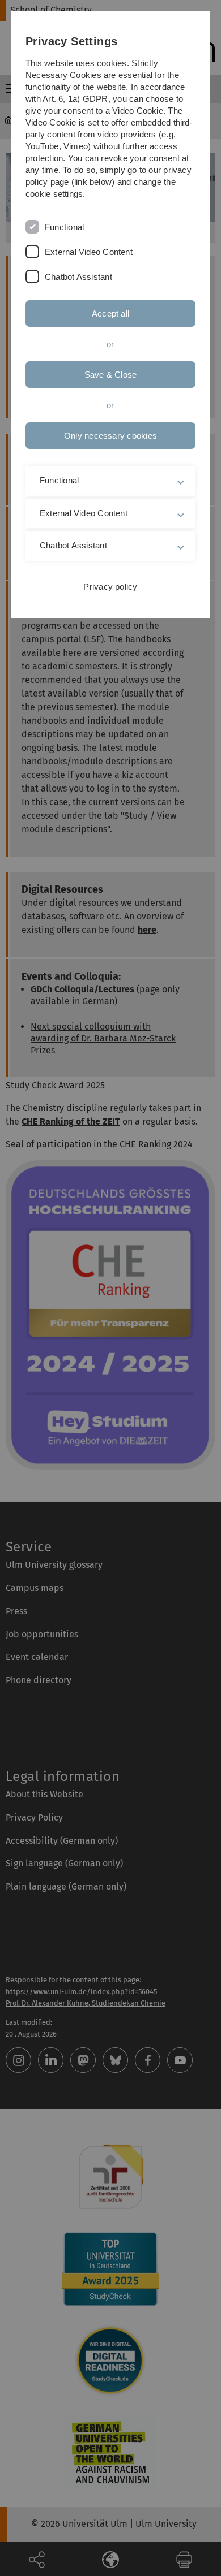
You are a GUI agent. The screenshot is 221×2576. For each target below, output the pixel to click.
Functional (64, 227)
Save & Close (111, 375)
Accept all (110, 314)
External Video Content (89, 252)
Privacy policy (110, 587)
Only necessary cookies (110, 436)
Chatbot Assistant (78, 277)
